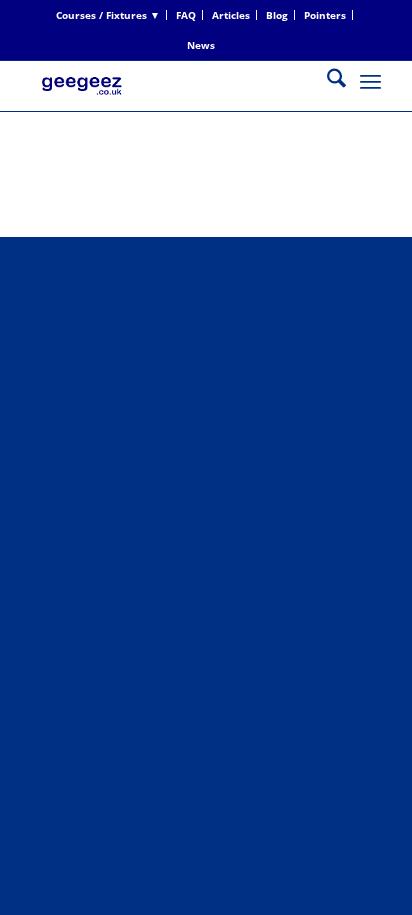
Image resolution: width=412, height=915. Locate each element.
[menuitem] (108, 15)
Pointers (325, 15)
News (201, 45)
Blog (277, 15)
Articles (231, 15)
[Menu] (370, 81)
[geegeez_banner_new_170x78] (171, 101)
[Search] (326, 81)
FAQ (186, 15)
